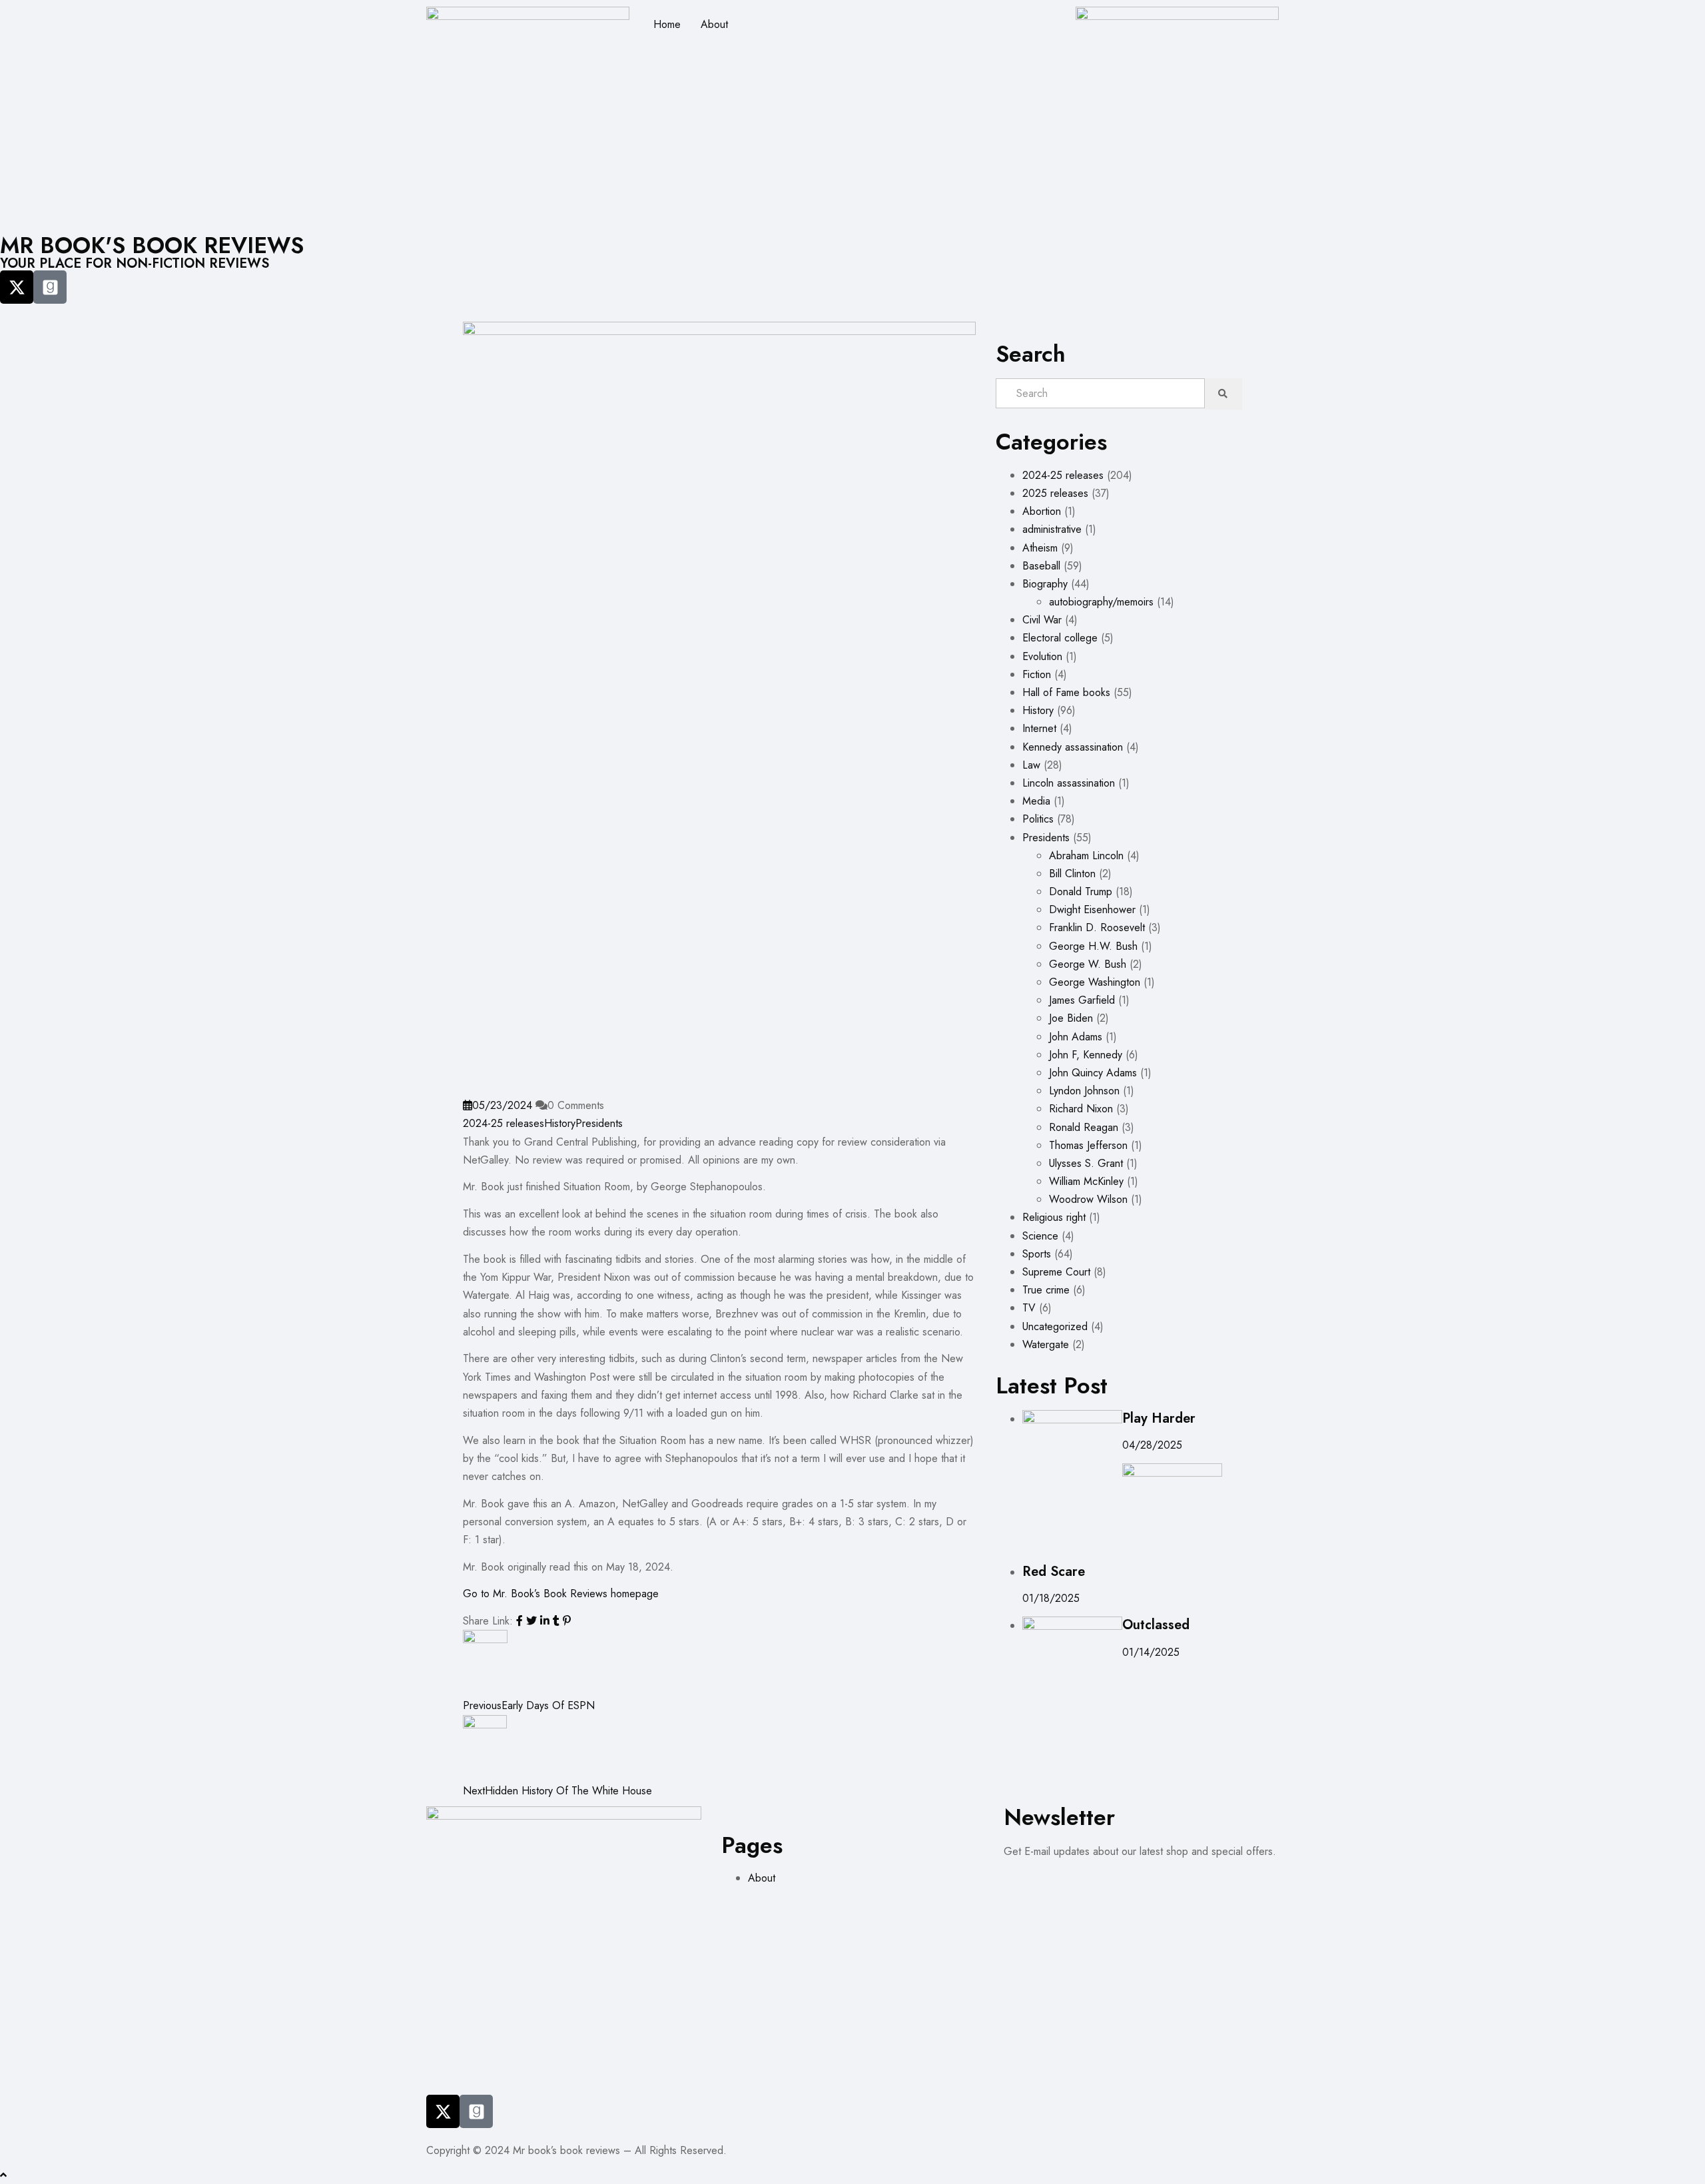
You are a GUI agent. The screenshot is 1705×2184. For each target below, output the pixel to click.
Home (667, 24)
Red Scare (1054, 1572)
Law (1031, 765)
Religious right (1054, 1217)
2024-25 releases (504, 1123)
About (714, 24)
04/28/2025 (1152, 1445)
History (560, 1123)
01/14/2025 (1151, 1652)
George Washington (1095, 982)
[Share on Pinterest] (567, 1621)
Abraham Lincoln (1086, 856)
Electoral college (1060, 638)
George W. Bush (1088, 964)
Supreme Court (1056, 1272)
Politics (1038, 819)
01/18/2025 (1051, 1598)
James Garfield (1082, 1000)
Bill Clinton (1072, 874)
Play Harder (1159, 1418)
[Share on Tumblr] (558, 1621)
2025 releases (1055, 493)
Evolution (1042, 656)
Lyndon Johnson (1084, 1091)
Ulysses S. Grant (1086, 1163)
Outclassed (1156, 1625)
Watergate (1046, 1344)
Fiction (1037, 674)
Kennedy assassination (1073, 747)
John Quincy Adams (1093, 1073)
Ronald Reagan (1084, 1127)
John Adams (1076, 1037)
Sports (1037, 1254)
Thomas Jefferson (1088, 1145)
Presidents (599, 1123)
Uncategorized (1055, 1326)
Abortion (1042, 511)
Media (1036, 801)
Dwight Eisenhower (1092, 910)
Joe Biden (1071, 1018)
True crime (1046, 1290)
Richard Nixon (1081, 1109)
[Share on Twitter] (533, 1621)
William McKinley (1086, 1181)
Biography (1045, 584)
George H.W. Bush (1093, 946)
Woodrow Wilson (1088, 1199)
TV (1029, 1308)
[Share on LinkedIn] (546, 1621)
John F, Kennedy (1086, 1055)
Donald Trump (1081, 892)
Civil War (1042, 620)
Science (1040, 1236)
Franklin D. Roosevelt (1097, 927)
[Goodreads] (50, 287)
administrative (1052, 529)
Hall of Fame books (1066, 692)
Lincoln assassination (1069, 783)
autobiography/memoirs (1101, 602)
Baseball (1041, 566)
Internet (1039, 728)
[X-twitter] (17, 287)
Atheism (1040, 548)
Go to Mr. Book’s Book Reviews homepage (561, 1594)
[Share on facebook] (521, 1621)
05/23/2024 (502, 1105)
